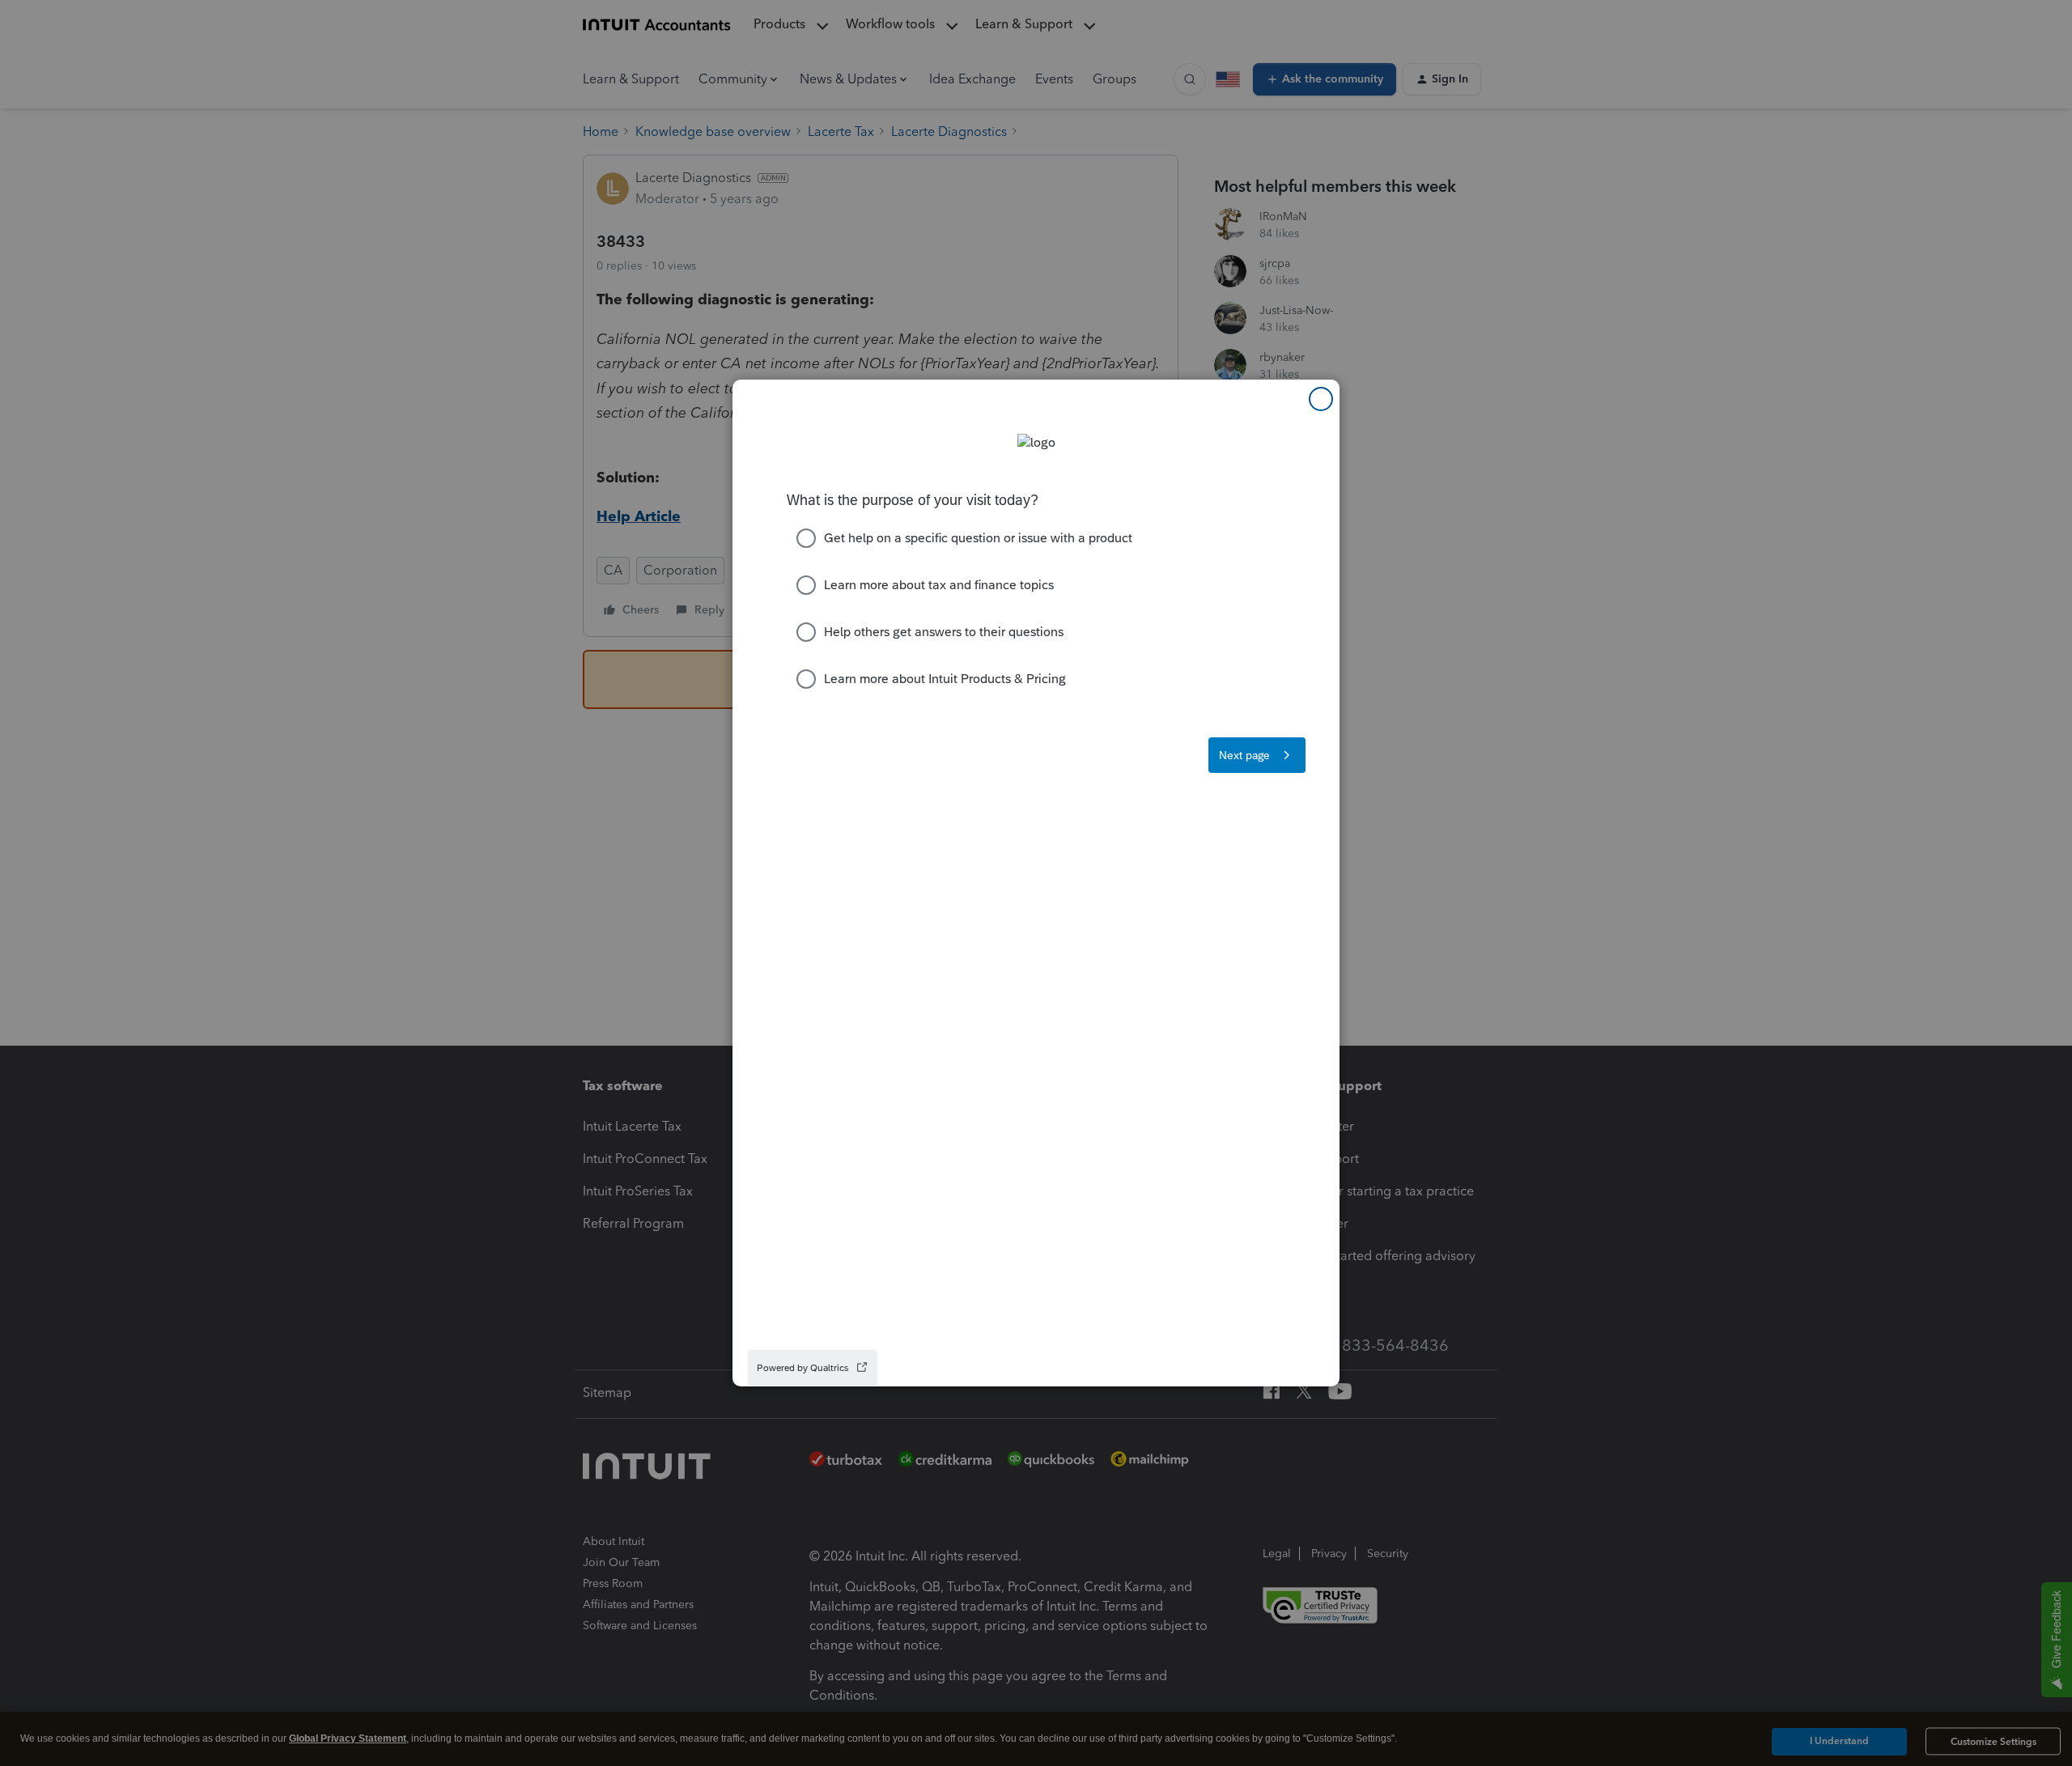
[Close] (1321, 399)
